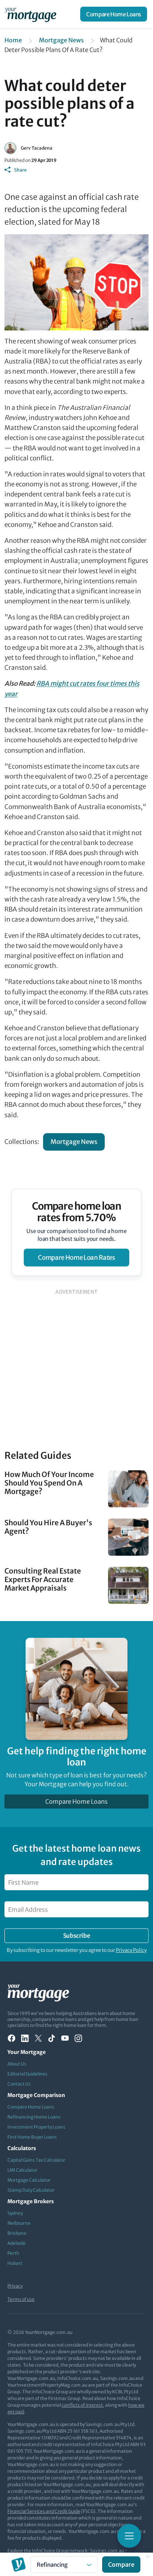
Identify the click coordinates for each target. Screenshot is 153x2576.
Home (13, 40)
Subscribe (76, 1936)
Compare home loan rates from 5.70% (77, 1212)
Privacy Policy (131, 1950)
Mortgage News (61, 40)
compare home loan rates (76, 1258)
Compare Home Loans (114, 14)
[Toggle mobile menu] (129, 2536)
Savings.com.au (107, 2551)
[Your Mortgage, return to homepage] (32, 14)
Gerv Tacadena (37, 148)
